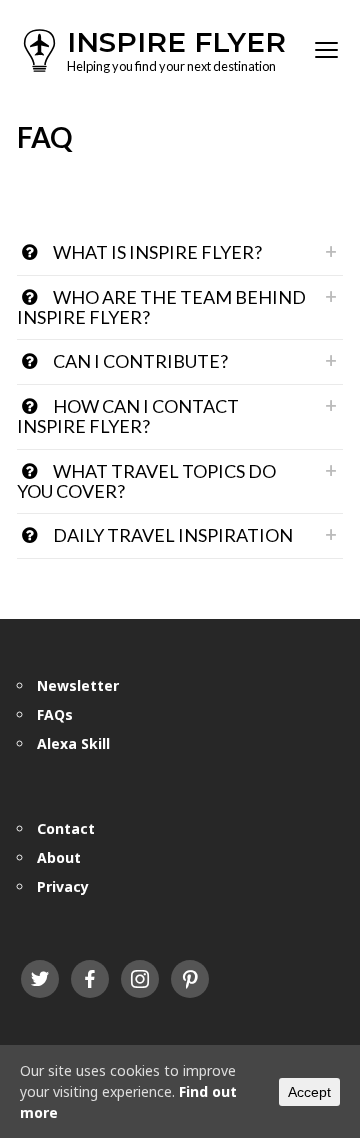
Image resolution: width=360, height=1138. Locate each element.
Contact (66, 828)
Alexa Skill (73, 743)
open (327, 50)
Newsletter (78, 685)
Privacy (63, 886)
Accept (309, 1092)
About (59, 857)
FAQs (55, 714)
